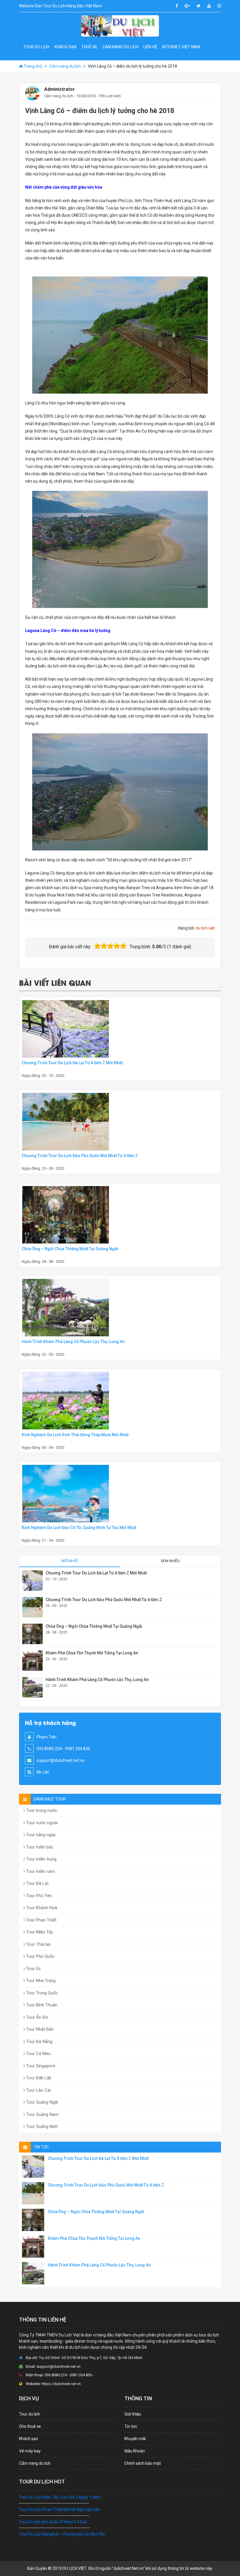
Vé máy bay (30, 2451)
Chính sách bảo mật (143, 2463)
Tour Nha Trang (40, 1981)
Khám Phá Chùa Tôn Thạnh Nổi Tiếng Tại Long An (92, 1653)
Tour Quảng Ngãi (41, 2102)
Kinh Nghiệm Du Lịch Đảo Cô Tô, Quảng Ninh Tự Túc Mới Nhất (79, 1528)
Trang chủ (33, 66)
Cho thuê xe (30, 2426)
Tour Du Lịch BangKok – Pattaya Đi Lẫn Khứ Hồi (62, 2534)
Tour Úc (33, 1969)
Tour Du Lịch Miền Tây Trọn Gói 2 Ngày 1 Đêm (60, 2497)
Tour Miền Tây (39, 1932)
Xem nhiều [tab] (170, 1561)
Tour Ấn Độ (36, 2017)
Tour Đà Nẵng (39, 2042)
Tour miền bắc (39, 1847)
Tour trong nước (41, 1810)
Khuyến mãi (135, 2439)
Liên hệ (150, 47)
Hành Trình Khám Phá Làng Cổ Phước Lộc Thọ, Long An (73, 1342)
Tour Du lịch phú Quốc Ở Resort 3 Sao (53, 2522)
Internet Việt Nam (181, 47)
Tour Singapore (40, 2066)
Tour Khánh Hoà (41, 1908)
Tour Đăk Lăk (38, 2078)
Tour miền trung (41, 1859)
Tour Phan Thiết (41, 1920)
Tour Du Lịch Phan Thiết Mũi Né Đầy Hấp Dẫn (60, 2510)
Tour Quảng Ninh (41, 2126)
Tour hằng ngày (40, 1835)
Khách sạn (65, 47)
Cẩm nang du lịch (120, 47)
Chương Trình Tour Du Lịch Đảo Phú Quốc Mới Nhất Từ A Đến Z (80, 1156)
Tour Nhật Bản (39, 2029)
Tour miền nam (40, 1871)
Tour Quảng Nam (42, 2114)
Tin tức (131, 2426)
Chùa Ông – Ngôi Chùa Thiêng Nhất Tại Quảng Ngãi (70, 1249)
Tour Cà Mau (38, 2054)
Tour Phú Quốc (40, 1956)
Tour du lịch (36, 47)
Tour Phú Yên (38, 1896)
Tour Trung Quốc (42, 1993)
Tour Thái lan (38, 1944)
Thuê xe (89, 47)
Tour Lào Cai (38, 2090)
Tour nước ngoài (41, 1823)
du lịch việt (205, 928)
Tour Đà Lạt (37, 1883)
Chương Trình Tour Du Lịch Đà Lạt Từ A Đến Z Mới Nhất (72, 1063)
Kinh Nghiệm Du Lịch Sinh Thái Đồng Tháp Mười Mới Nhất (75, 1435)
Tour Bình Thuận (41, 2005)
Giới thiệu (133, 2414)
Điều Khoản (135, 2451)
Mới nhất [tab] (70, 1561)
